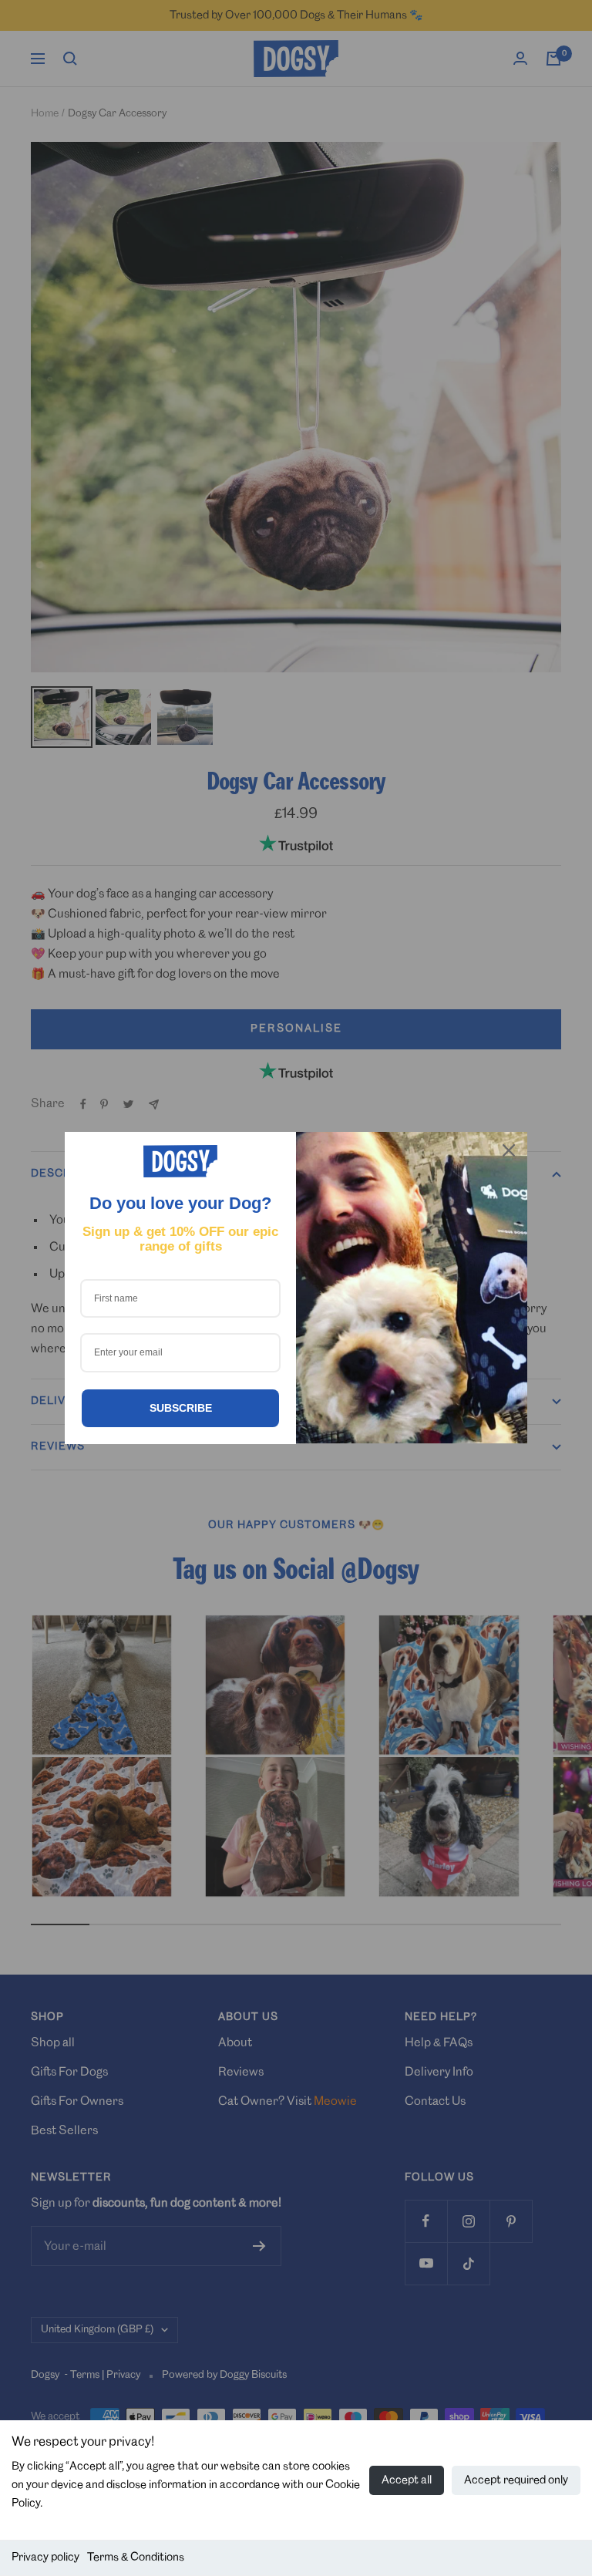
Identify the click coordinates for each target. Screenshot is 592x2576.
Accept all (407, 2480)
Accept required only (516, 2480)
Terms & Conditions (136, 2557)
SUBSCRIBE (181, 1408)
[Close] (509, 1150)
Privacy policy (45, 2557)
